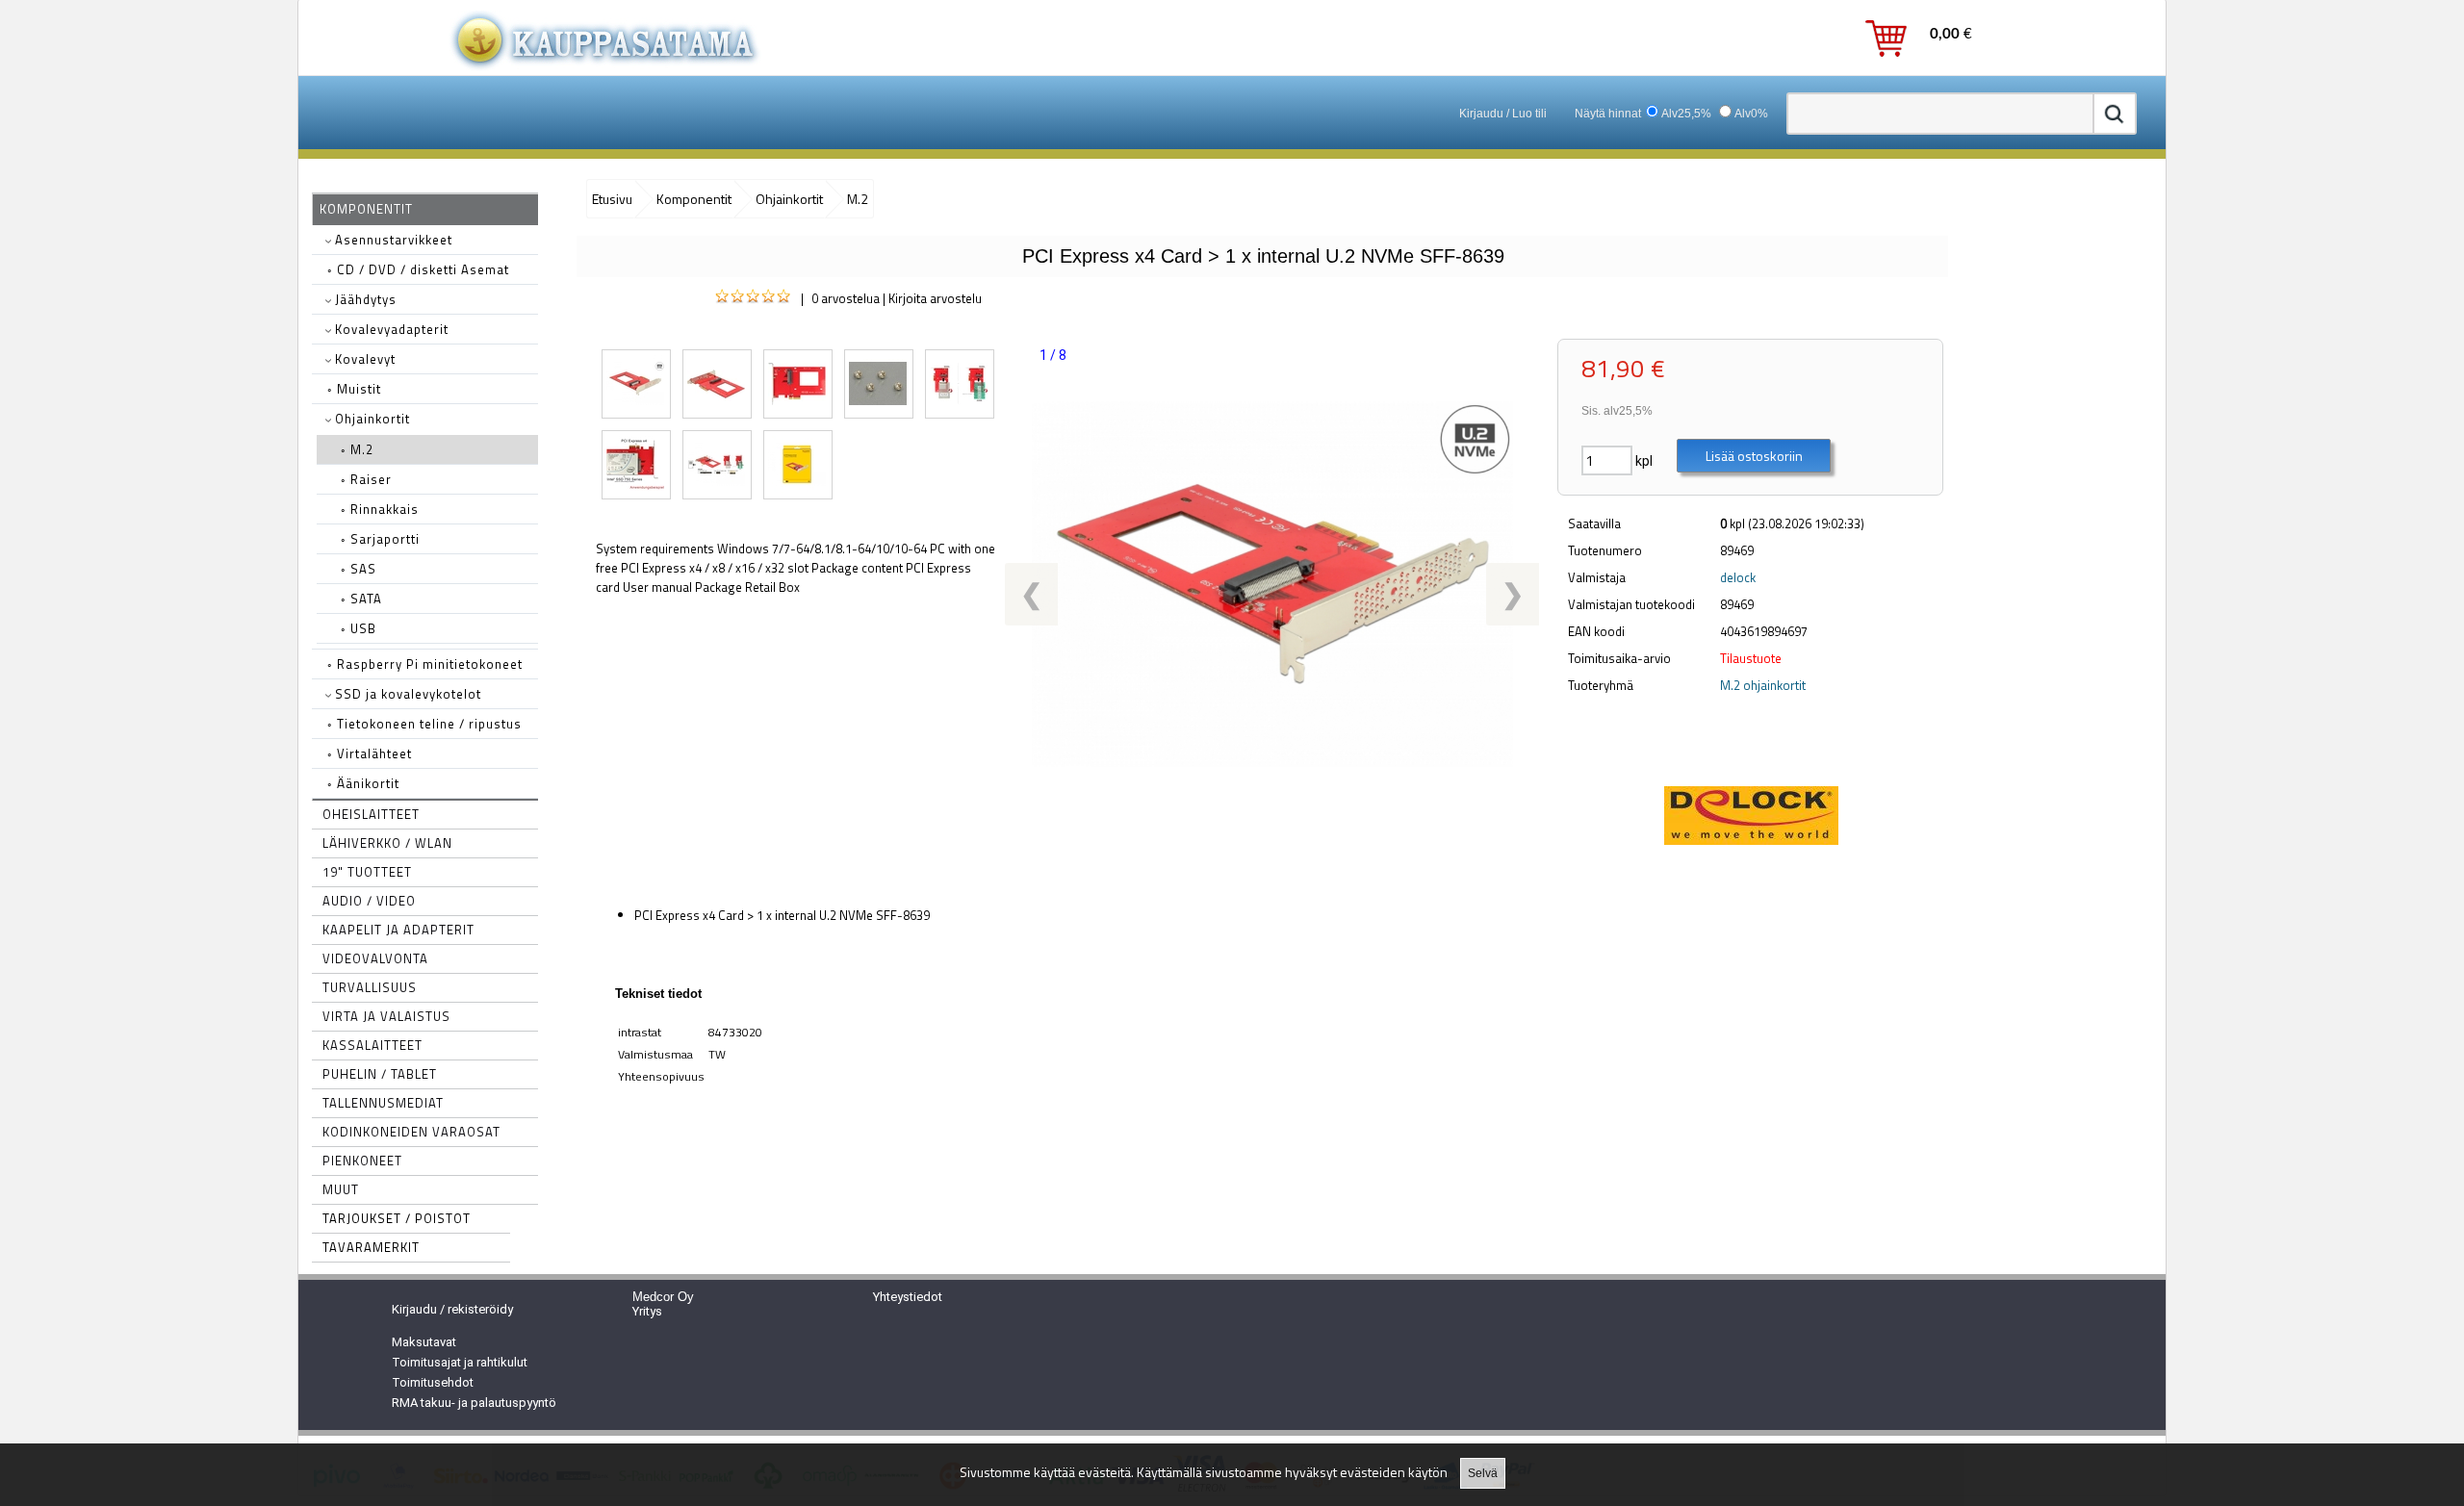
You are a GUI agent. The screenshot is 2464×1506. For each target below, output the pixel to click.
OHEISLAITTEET (371, 814)
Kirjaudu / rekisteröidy (452, 1309)
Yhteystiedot (908, 1297)
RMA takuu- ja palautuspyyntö (474, 1403)
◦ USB (359, 628)
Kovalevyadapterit (390, 329)
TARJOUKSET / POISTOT (397, 1218)
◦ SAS (359, 569)
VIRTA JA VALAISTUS (386, 1016)
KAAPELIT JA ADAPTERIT (398, 930)
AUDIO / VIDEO (369, 901)
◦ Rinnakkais (380, 509)
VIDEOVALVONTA (375, 958)
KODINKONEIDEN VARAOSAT (411, 1132)
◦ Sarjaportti (380, 539)
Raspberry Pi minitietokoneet (425, 664)
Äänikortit (363, 783)
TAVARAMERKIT (371, 1247)
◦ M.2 (357, 449)
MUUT (341, 1189)
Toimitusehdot (433, 1382)
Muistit (354, 389)
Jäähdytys (364, 299)
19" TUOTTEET (367, 872)
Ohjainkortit (371, 419)
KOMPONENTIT (366, 209)
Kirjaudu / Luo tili (1503, 114)
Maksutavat (424, 1342)
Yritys (647, 1311)
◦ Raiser (366, 479)
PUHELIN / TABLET (380, 1074)
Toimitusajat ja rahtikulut (460, 1362)
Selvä (1483, 1473)
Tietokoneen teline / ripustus (424, 724)
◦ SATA (361, 599)
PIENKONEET (362, 1161)
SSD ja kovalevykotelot (406, 694)
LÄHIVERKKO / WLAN (387, 843)
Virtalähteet (370, 753)
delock (1738, 577)
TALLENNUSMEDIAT (383, 1103)
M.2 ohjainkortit (1763, 685)
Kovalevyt (363, 359)
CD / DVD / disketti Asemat (418, 269)
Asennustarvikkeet (392, 240)
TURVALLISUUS (370, 987)
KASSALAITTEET (372, 1045)
